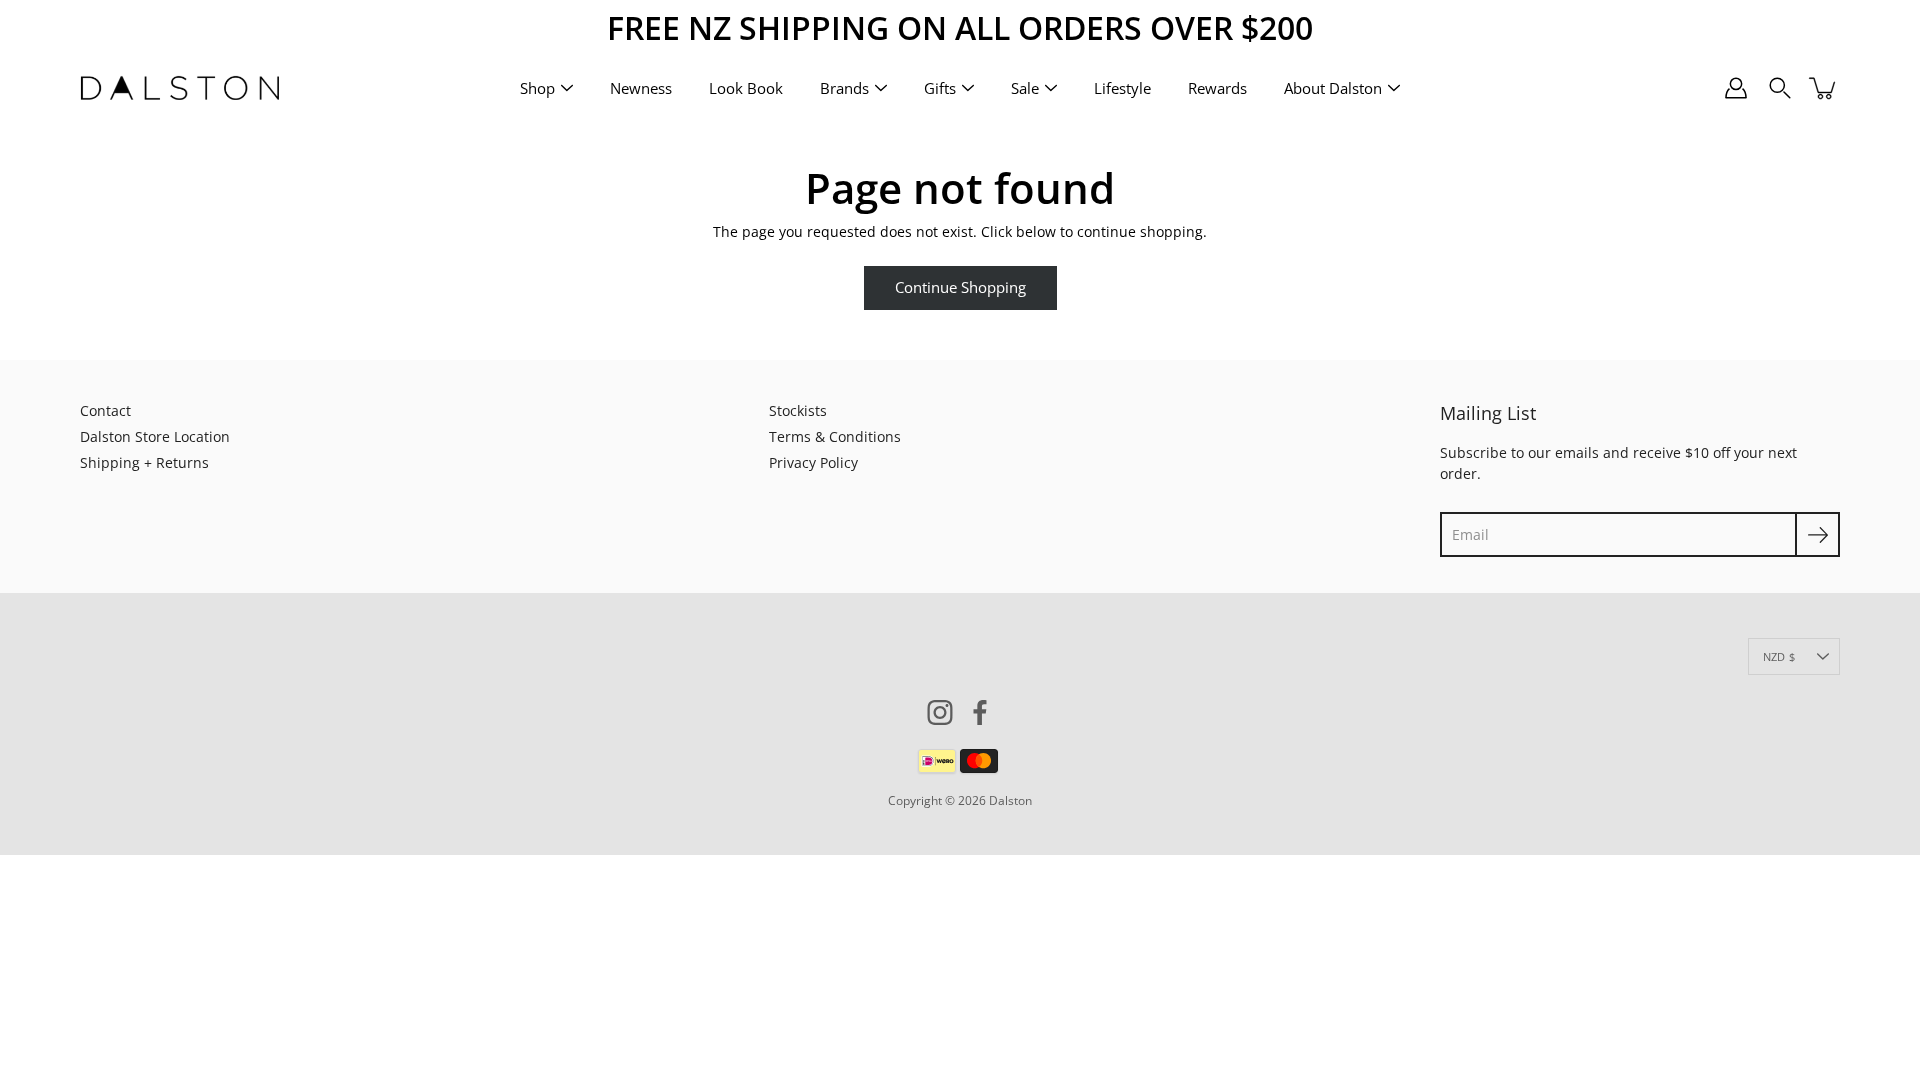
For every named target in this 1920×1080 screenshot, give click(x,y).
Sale (1025, 87)
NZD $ (1779, 656)
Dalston (1010, 800)
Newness (641, 87)
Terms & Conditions (835, 436)
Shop (537, 87)
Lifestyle (1122, 87)
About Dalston (1333, 87)
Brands (844, 87)
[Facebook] (980, 712)
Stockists (798, 410)
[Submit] (1817, 534)
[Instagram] (940, 712)
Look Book (746, 87)
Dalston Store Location (155, 436)
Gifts (940, 87)
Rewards (1217, 87)
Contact (105, 410)
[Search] (1780, 88)
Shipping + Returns (144, 462)
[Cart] (1824, 88)
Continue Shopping (960, 287)
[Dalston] (180, 88)
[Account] (1736, 88)
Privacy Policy (813, 462)
